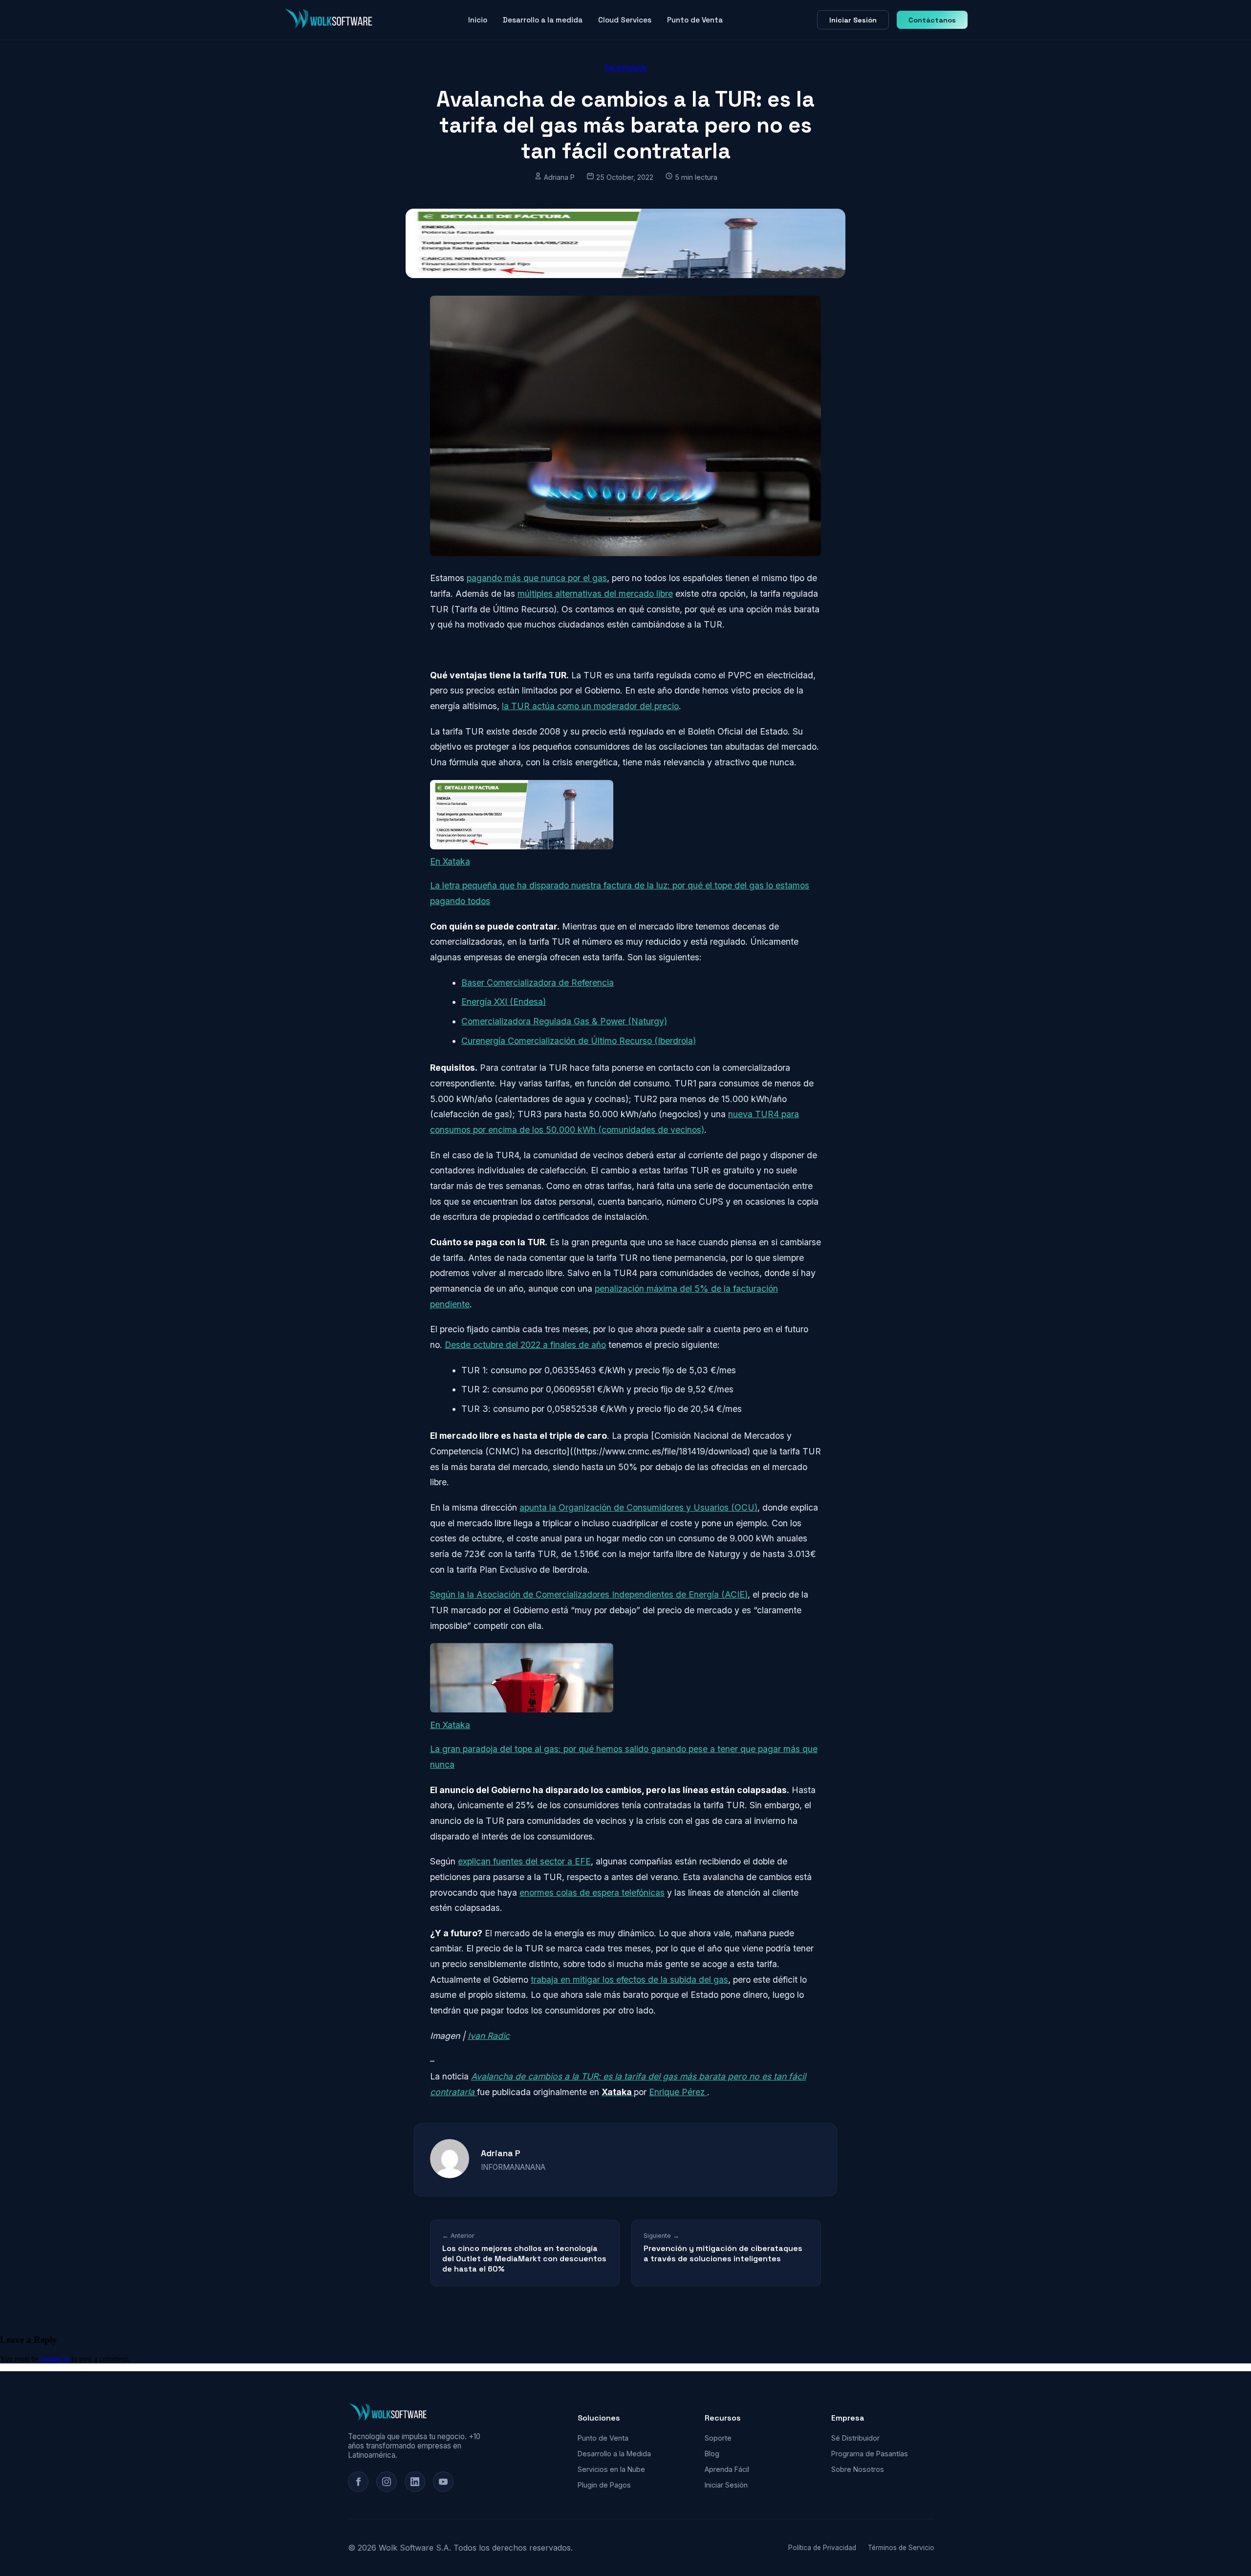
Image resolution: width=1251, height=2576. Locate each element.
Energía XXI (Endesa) (504, 1002)
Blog (712, 2454)
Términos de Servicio (901, 2548)
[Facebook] (358, 2482)
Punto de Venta (695, 20)
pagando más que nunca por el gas (537, 578)
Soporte (718, 2438)
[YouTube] (443, 2482)
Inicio (478, 20)
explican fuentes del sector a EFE (524, 1861)
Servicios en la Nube (611, 2469)
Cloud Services (625, 20)
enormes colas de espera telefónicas (592, 1893)
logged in (55, 2359)
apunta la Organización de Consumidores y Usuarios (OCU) (638, 1507)
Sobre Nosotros (858, 2469)
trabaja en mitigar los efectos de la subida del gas (629, 1980)
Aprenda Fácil (727, 2469)
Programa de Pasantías (870, 2454)
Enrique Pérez (678, 2092)
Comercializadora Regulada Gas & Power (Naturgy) (564, 1021)
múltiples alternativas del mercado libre (595, 594)
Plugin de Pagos (604, 2485)
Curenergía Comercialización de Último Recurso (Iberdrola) (579, 1041)
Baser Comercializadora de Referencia (538, 983)
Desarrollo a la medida (543, 20)
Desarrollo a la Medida (614, 2454)
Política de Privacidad (822, 2548)
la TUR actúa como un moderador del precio (590, 706)
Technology (625, 67)
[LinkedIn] (415, 2482)
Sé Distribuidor (855, 2438)
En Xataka (450, 861)
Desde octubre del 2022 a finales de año (525, 1345)
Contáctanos (932, 20)
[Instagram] (387, 2482)
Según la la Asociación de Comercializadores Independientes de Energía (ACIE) (589, 1594)
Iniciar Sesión (853, 20)
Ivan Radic (489, 2036)
